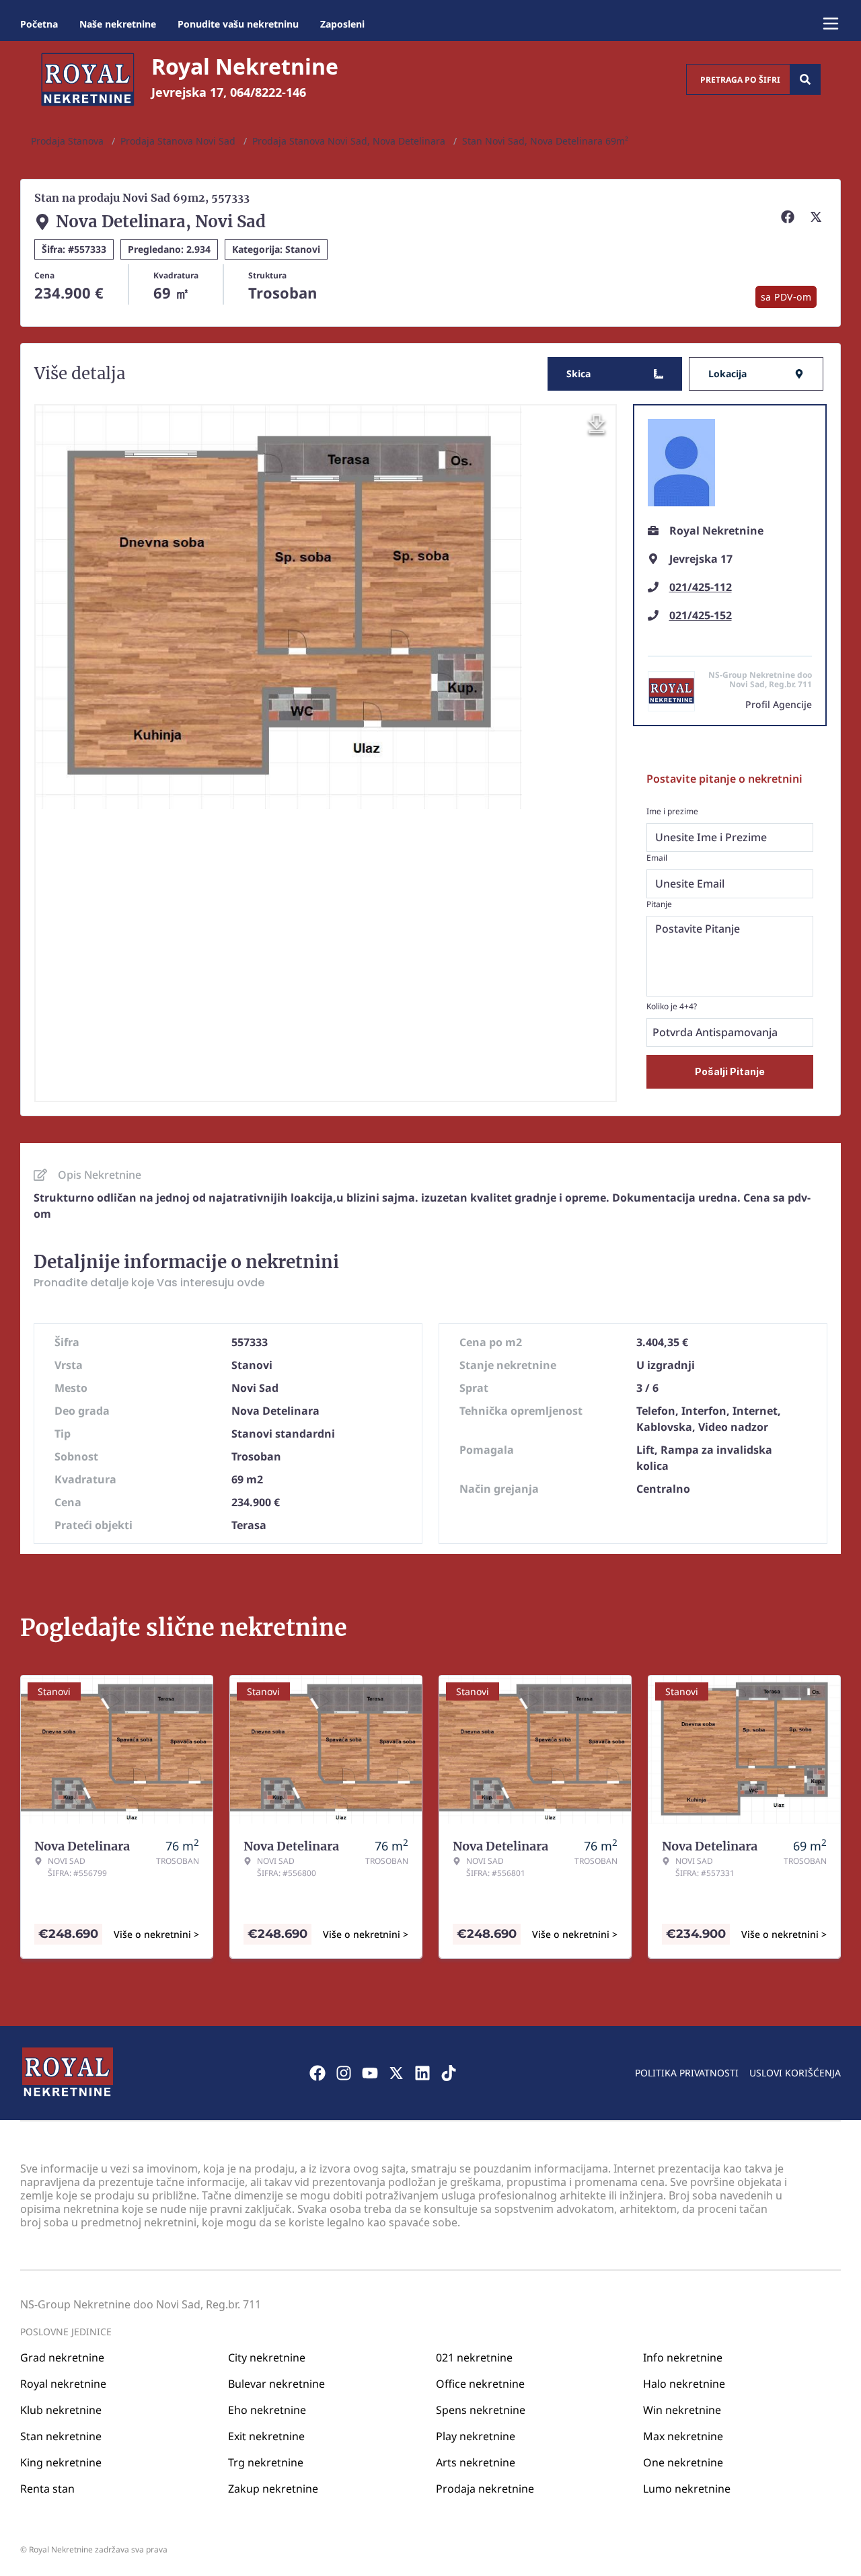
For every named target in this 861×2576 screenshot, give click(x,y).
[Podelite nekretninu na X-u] (818, 217)
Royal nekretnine (63, 2384)
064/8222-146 (268, 92)
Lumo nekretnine (687, 2489)
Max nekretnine (683, 2436)
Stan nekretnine (61, 2436)
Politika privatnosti (687, 2073)
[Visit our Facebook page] (317, 2073)
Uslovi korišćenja (795, 2073)
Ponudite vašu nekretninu (238, 24)
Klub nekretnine (61, 2410)
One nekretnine (683, 2462)
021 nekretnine (474, 2357)
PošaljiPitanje (730, 1071)
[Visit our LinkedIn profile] (422, 2073)
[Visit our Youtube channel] (370, 2073)
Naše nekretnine (118, 24)
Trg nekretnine (266, 2462)
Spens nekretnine (481, 2410)
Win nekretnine (682, 2410)
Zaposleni (342, 24)
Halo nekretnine (684, 2384)
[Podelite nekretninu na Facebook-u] (790, 217)
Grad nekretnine (62, 2357)
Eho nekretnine (267, 2410)
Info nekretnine (683, 2357)
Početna (39, 24)
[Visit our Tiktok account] (449, 2073)
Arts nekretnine (476, 2462)
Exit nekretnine (266, 2436)
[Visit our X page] (396, 2073)
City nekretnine (267, 2357)
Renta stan (47, 2489)
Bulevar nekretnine (276, 2384)
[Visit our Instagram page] (344, 2073)
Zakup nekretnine (273, 2489)
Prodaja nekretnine (485, 2489)
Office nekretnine (480, 2384)
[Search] (805, 79)
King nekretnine (61, 2462)
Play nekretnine (476, 2436)
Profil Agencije (779, 704)
